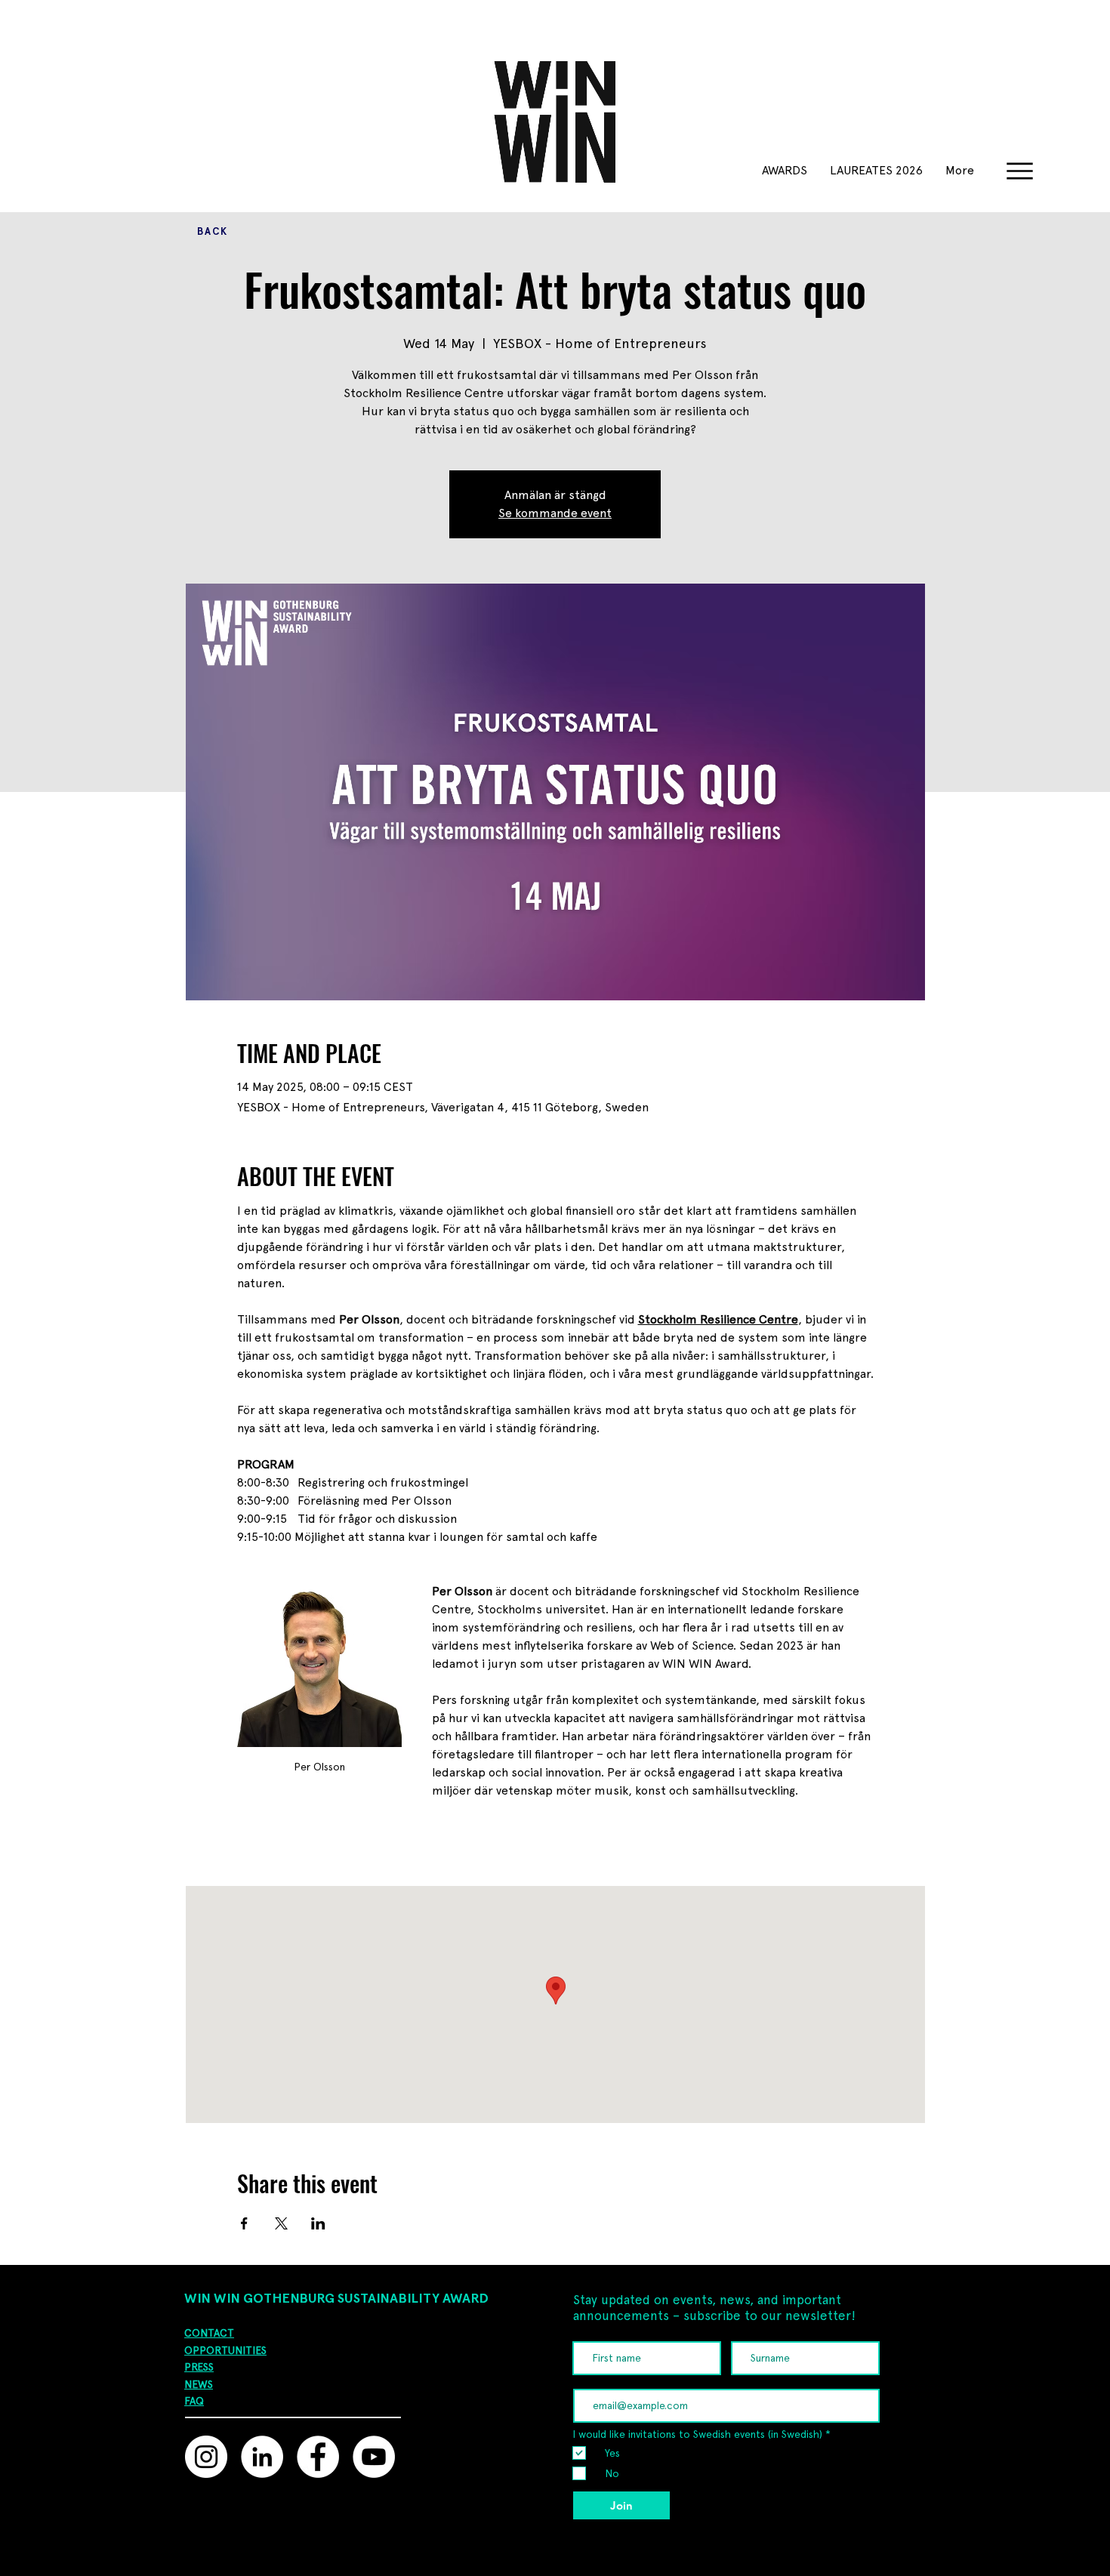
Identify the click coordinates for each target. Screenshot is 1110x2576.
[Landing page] (424, 2561)
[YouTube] (374, 2457)
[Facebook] (318, 2457)
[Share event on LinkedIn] (318, 2223)
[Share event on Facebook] (244, 2223)
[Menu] (1020, 171)
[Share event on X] (281, 2223)
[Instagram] (206, 2457)
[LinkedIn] (262, 2457)
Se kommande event (555, 513)
